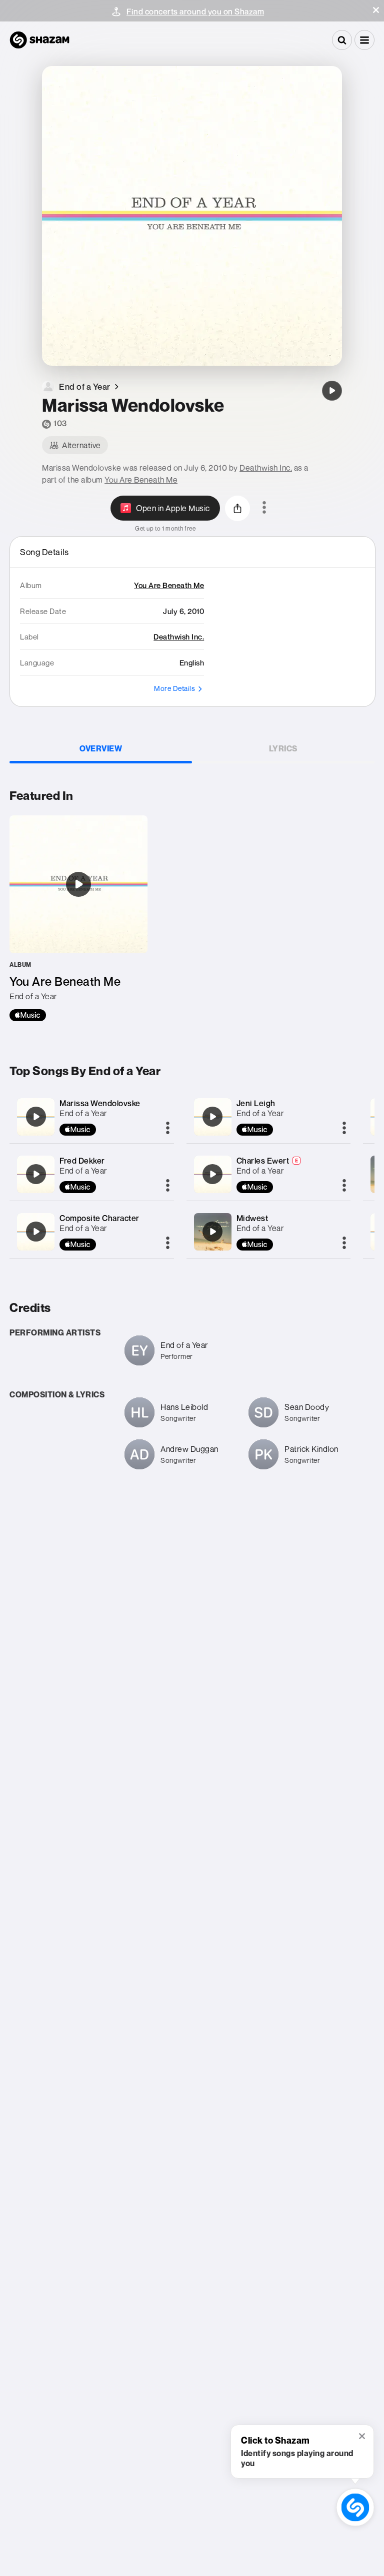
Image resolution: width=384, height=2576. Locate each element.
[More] (168, 1129)
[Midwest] (212, 1232)
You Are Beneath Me (141, 480)
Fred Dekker (82, 1161)
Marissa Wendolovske (100, 1103)
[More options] (264, 508)
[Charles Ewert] (212, 1174)
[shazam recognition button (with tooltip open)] (355, 2507)
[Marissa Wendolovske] (332, 391)
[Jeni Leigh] (212, 1117)
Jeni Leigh (256, 1103)
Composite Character (99, 1218)
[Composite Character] (36, 1232)
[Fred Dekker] (36, 1174)
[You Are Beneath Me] (78, 918)
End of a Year (83, 1113)
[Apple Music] (28, 1015)
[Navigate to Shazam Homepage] (39, 40)
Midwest (252, 1218)
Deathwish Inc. (266, 468)
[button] (376, 10)
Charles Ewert (263, 1161)
